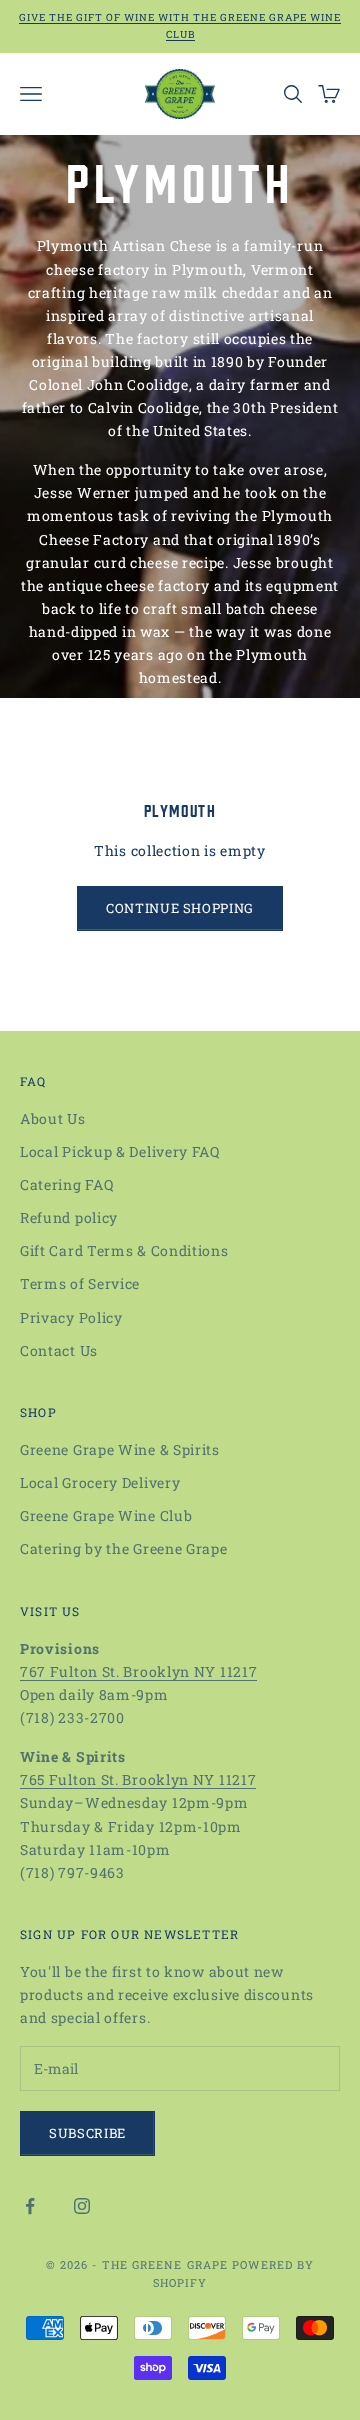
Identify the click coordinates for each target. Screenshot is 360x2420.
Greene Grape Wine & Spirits (120, 1449)
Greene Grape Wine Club (106, 1515)
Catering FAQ (66, 1184)
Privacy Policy (71, 1317)
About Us (53, 1118)
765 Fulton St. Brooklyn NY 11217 (138, 1779)
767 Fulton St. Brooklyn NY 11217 (138, 1671)
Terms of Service (80, 1283)
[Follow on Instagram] (82, 2206)
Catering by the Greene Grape (124, 1548)
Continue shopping (180, 908)
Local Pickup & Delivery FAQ (120, 1151)
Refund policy (69, 1217)
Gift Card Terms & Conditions (124, 1250)
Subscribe (87, 2133)
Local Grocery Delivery (100, 1482)
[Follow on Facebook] (30, 2206)
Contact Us (59, 1350)
